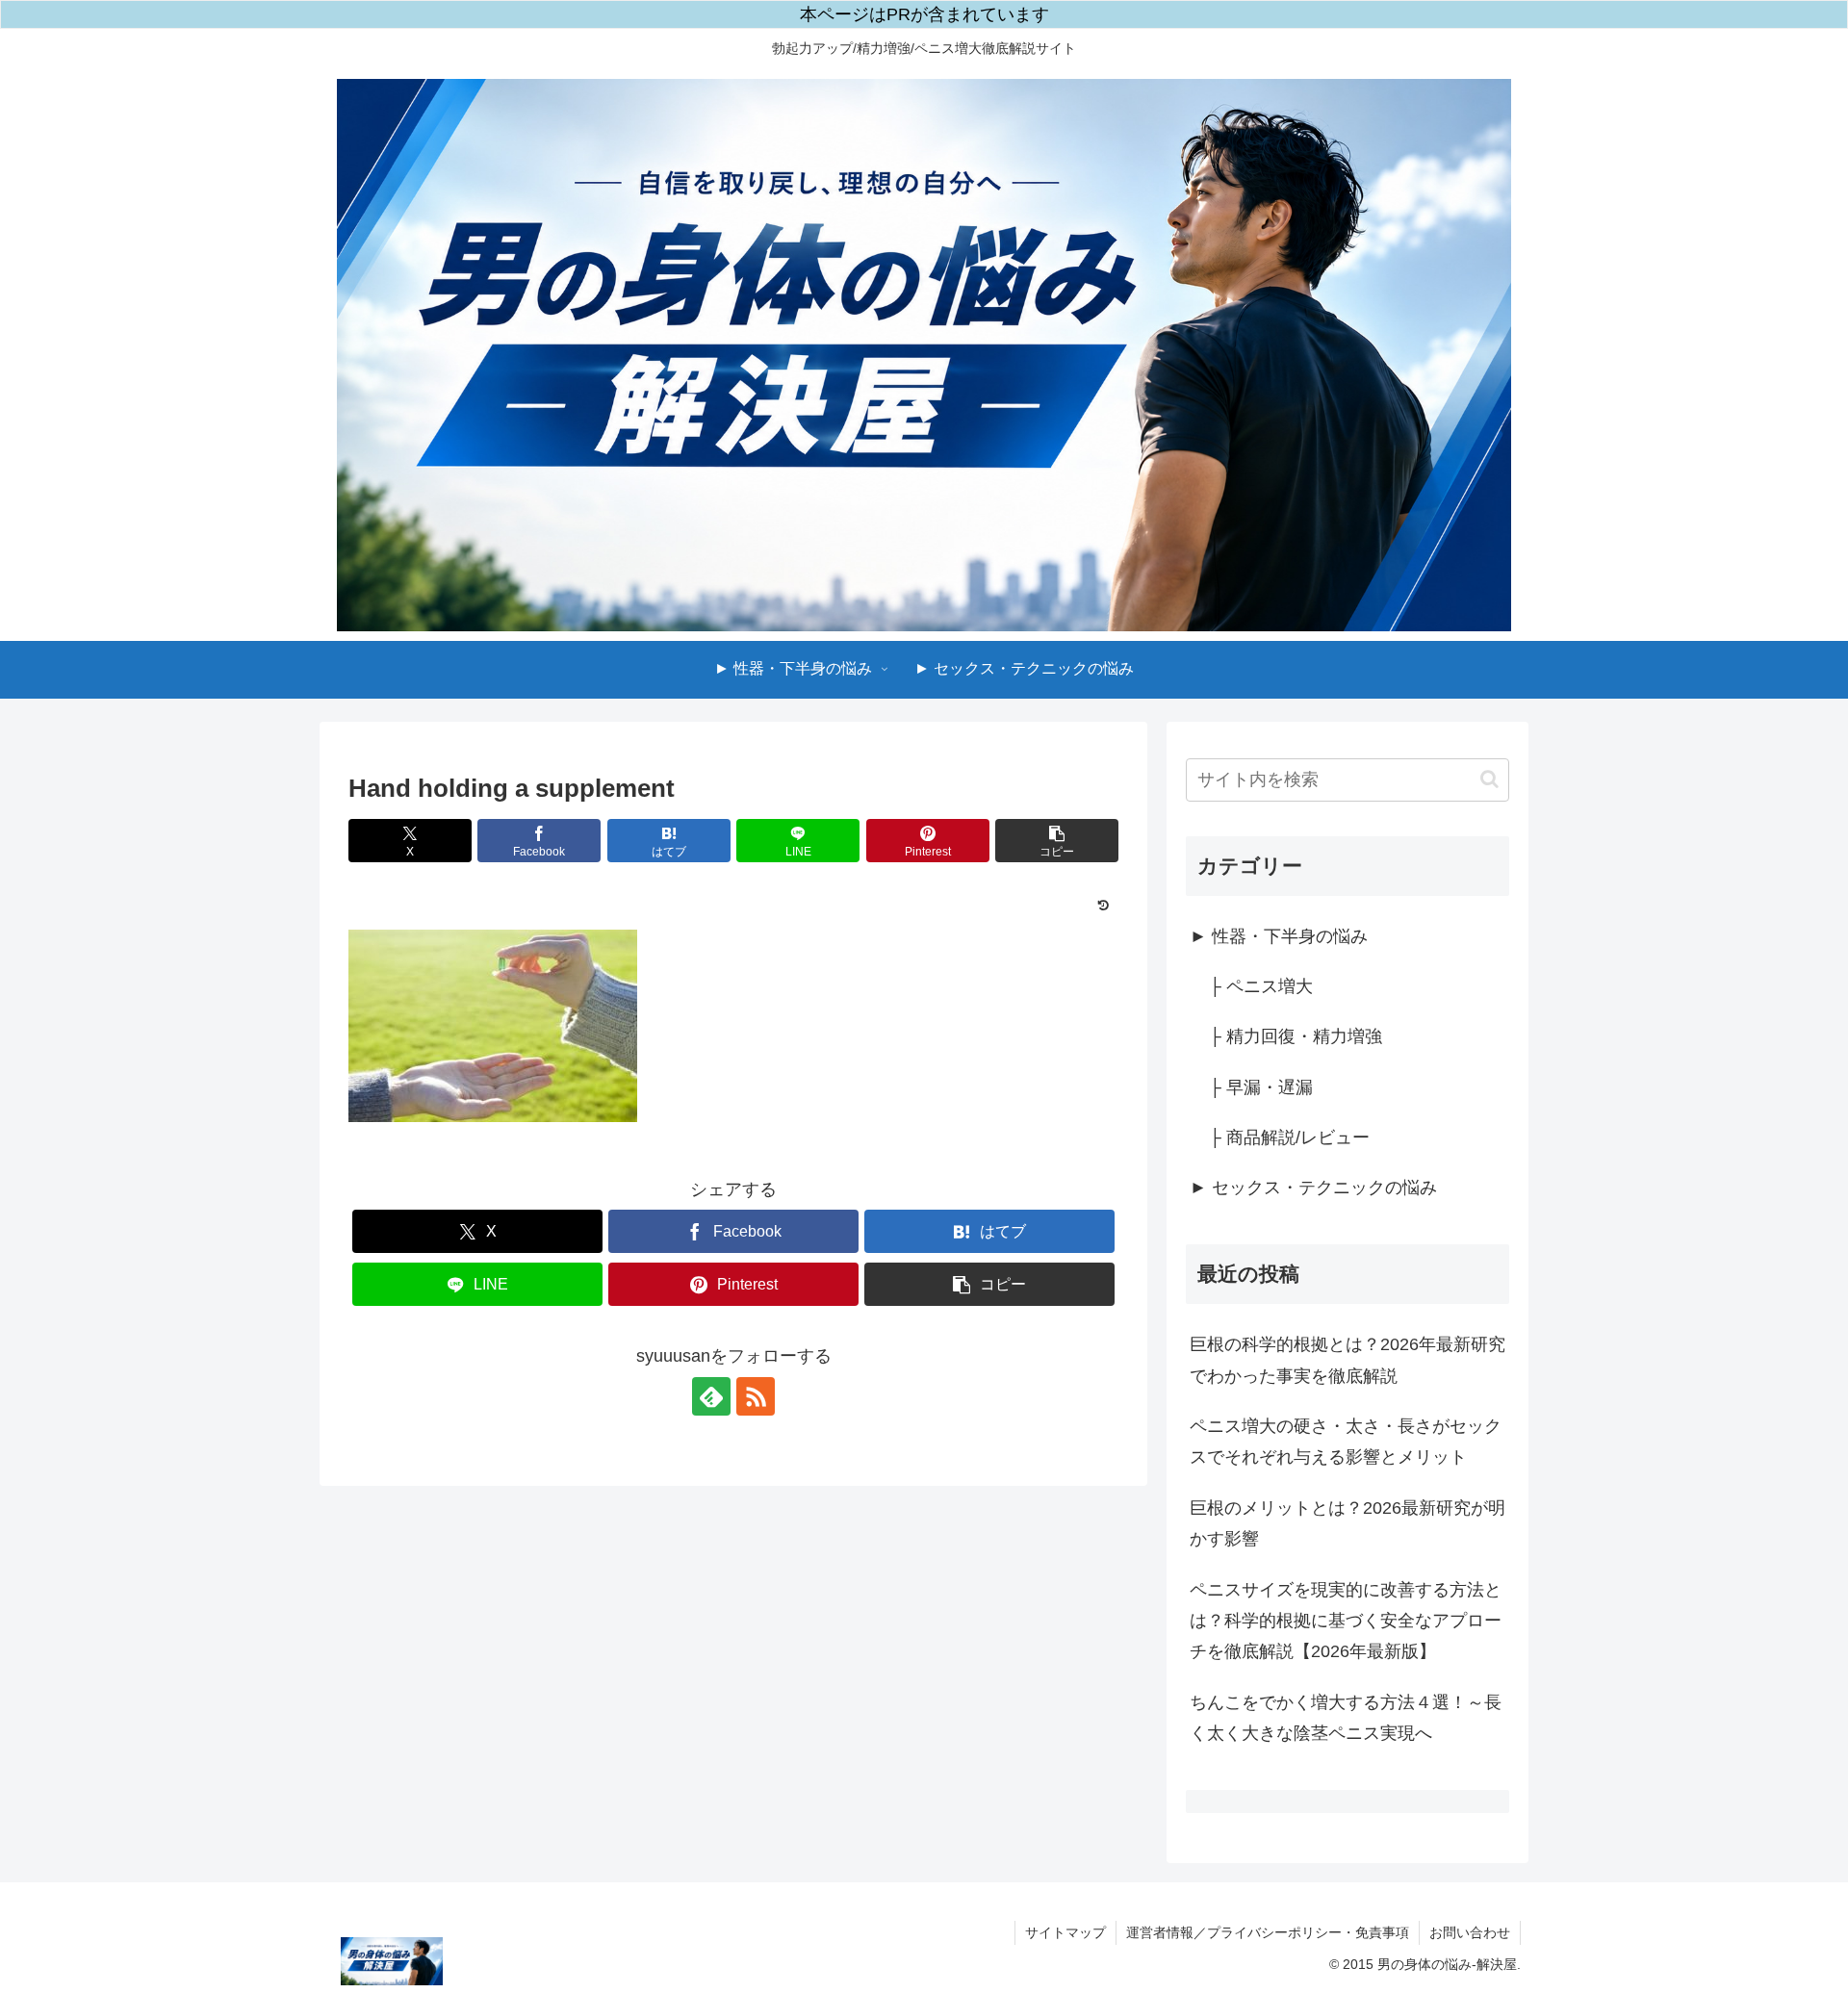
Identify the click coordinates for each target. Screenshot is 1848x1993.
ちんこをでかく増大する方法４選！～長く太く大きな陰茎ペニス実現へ (1346, 1718)
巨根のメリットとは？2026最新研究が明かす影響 (1347, 1523)
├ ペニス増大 (1261, 986)
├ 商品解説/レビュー (1289, 1137)
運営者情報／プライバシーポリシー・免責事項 (1268, 1932)
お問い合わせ (1470, 1932)
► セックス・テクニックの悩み (1313, 1188)
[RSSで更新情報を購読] (756, 1396)
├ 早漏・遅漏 (1261, 1087)
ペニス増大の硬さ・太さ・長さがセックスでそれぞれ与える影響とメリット (1346, 1442)
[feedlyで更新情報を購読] (711, 1396)
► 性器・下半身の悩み (1279, 936)
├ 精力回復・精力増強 (1296, 1036)
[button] (1057, 841)
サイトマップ (1065, 1932)
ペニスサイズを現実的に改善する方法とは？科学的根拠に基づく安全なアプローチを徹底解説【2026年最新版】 (1346, 1621)
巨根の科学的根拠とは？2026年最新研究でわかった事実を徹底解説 (1347, 1360)
